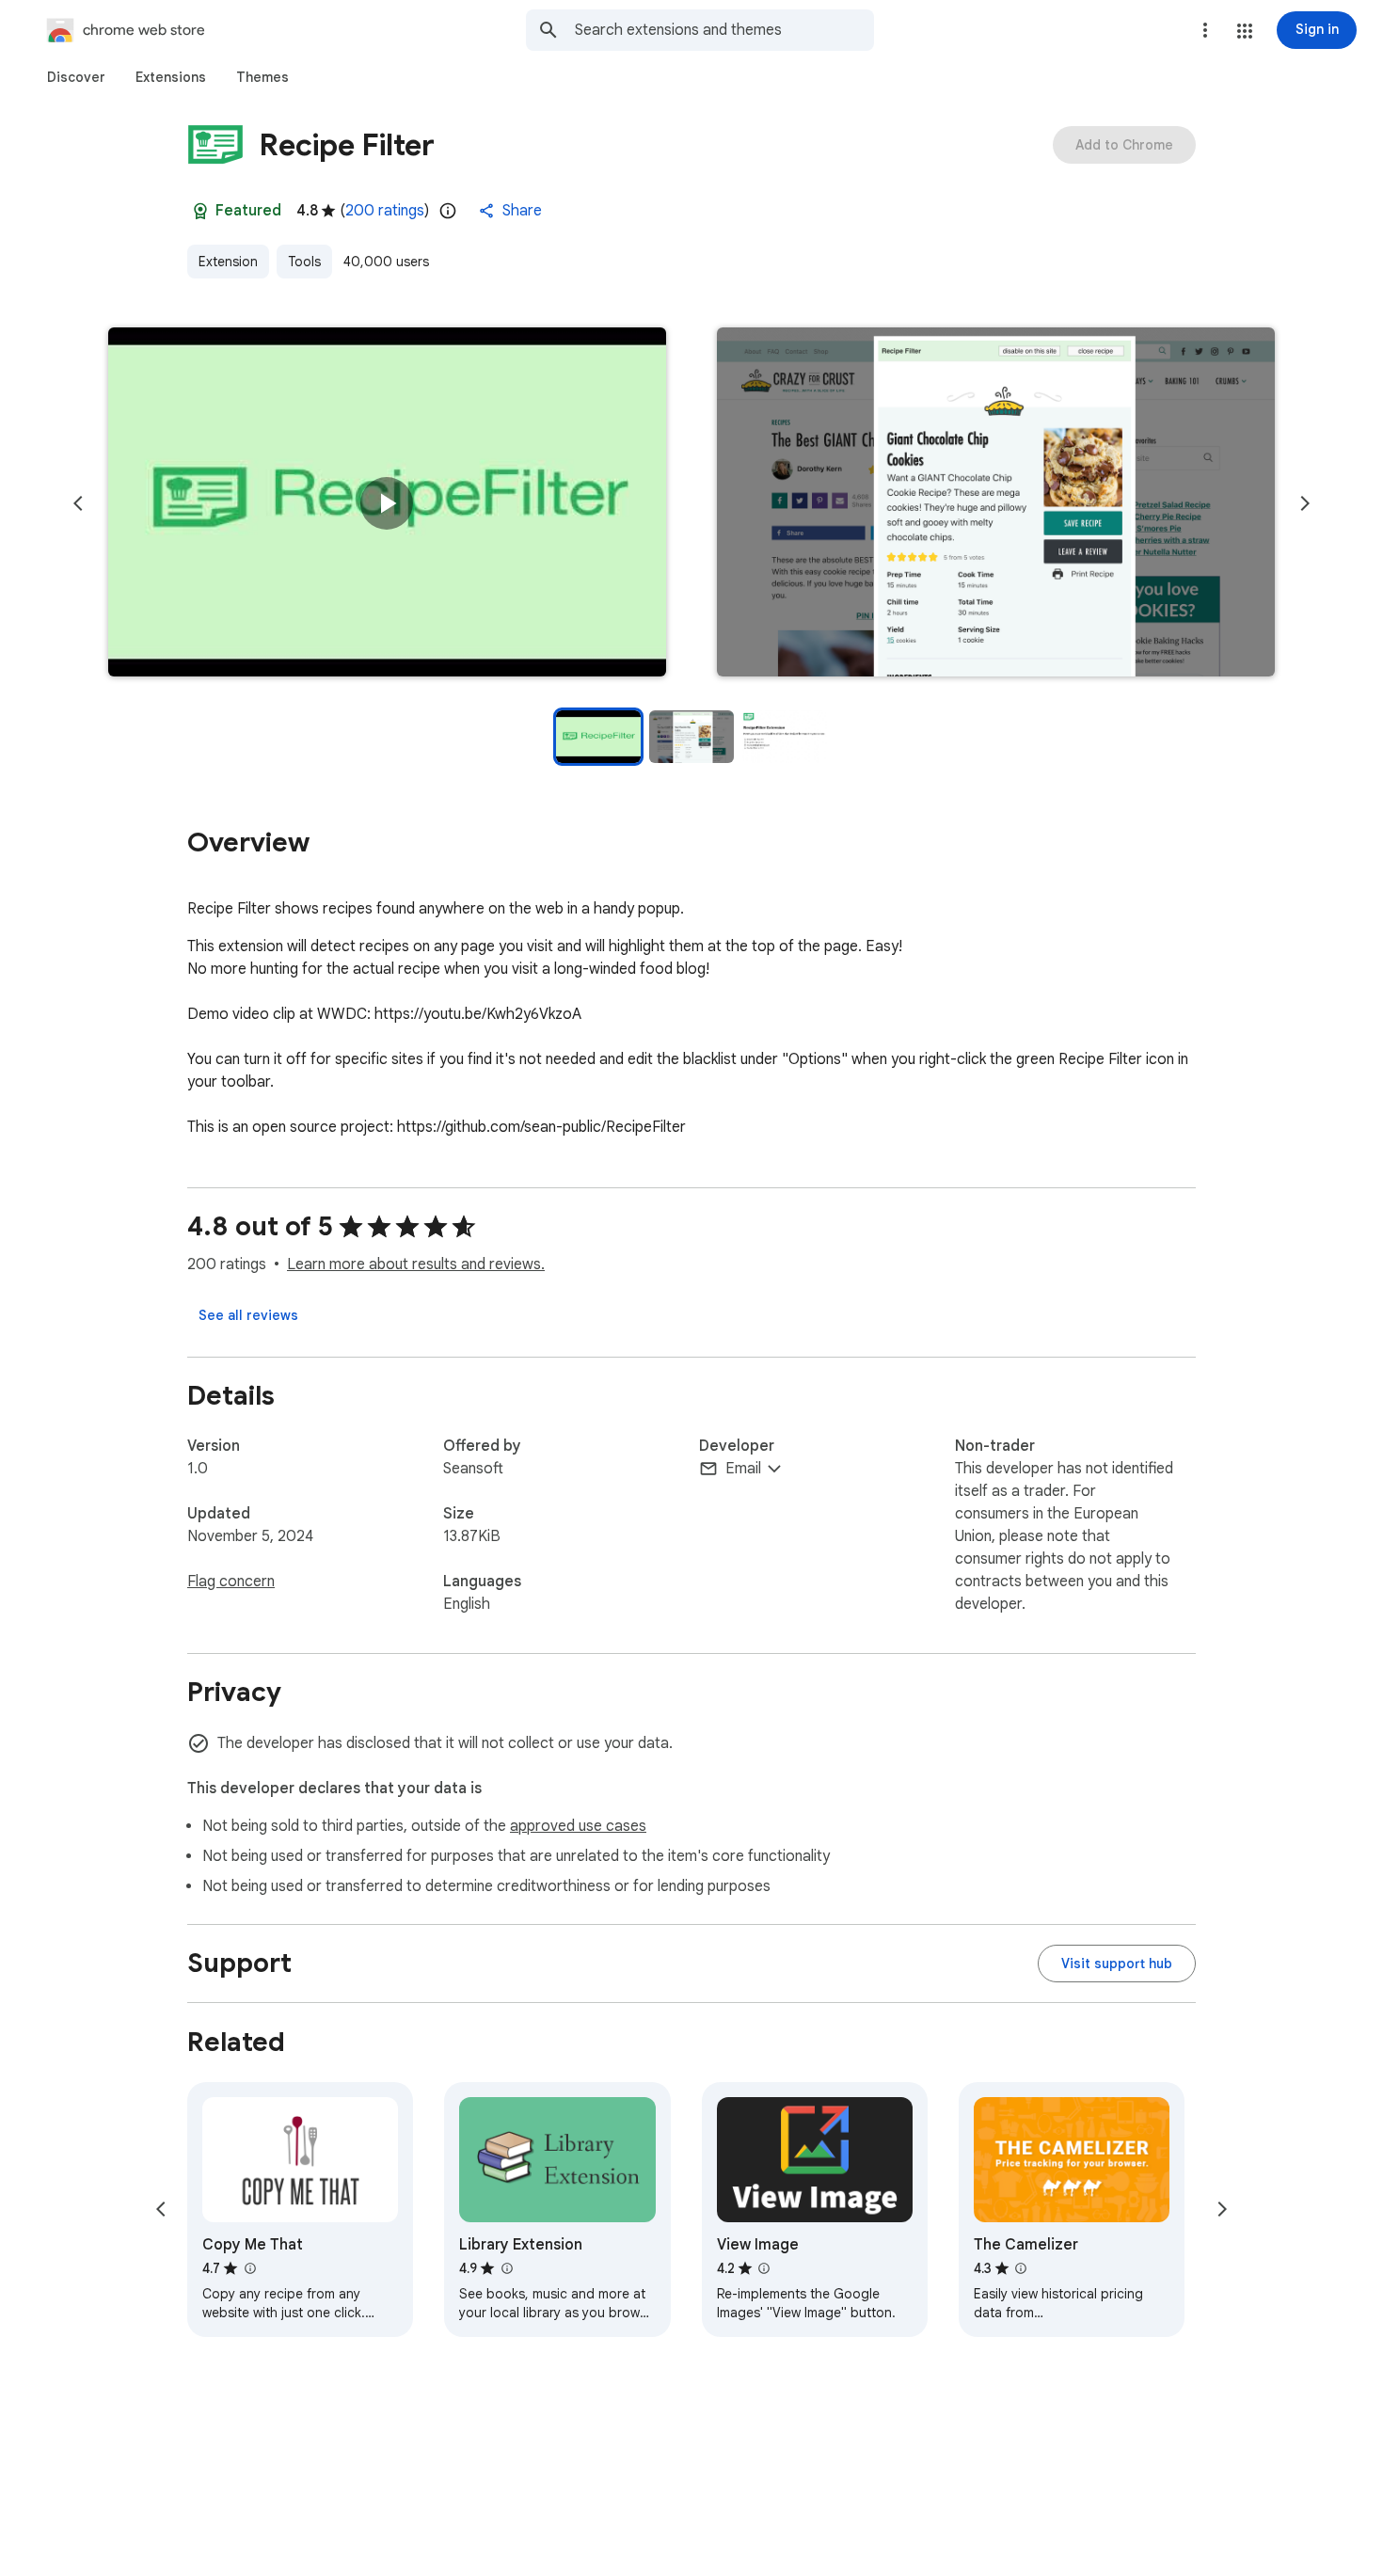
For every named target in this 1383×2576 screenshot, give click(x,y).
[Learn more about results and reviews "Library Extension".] (506, 2268)
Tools (304, 262)
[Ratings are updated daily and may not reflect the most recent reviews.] (448, 211)
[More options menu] (1205, 30)
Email (743, 1469)
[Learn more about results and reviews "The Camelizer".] (1021, 2268)
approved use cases (578, 1826)
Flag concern (231, 1582)
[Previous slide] (78, 503)
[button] (1245, 31)
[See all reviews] (248, 1315)
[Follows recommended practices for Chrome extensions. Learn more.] (200, 211)
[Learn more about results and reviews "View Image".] (764, 2268)
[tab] (76, 77)
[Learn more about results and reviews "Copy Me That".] (249, 2268)
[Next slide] (1305, 503)
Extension (228, 262)
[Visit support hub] (1117, 1964)
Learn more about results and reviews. (416, 1264)
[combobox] (724, 30)
